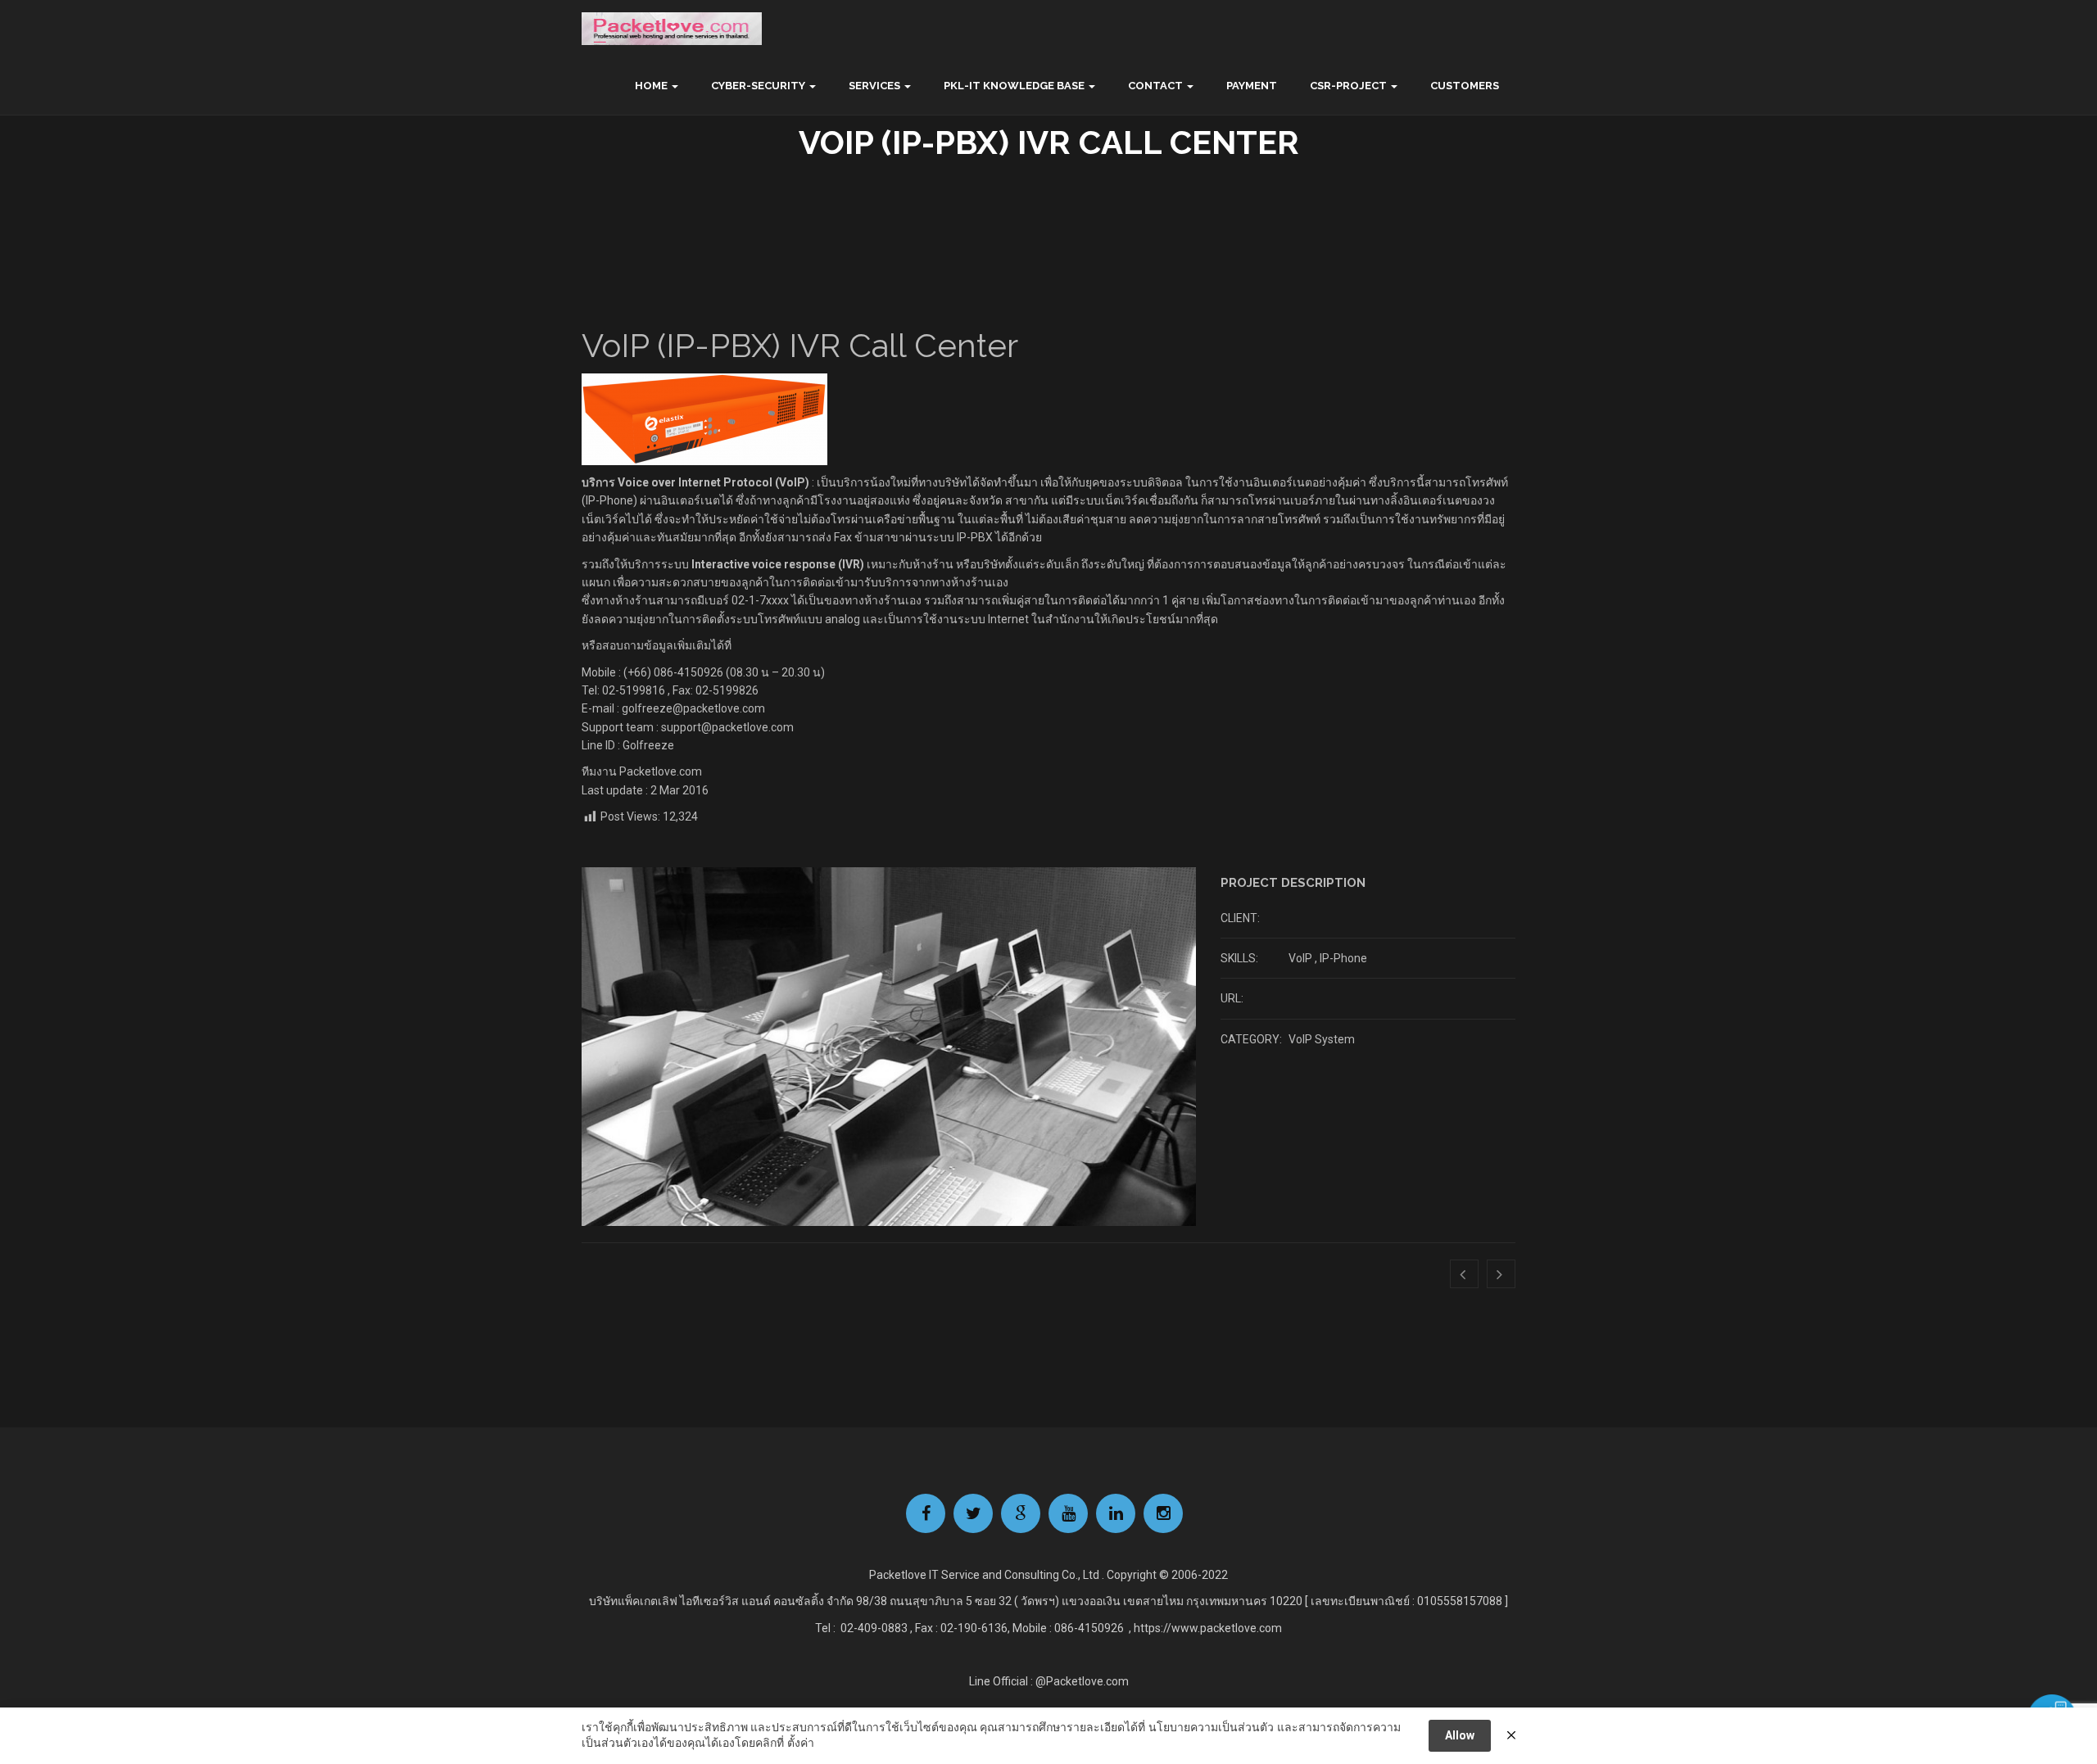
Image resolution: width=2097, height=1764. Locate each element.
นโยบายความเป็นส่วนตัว (1211, 1727)
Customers (1465, 86)
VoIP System (1322, 1039)
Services (874, 86)
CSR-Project (1348, 86)
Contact (1155, 86)
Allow (1460, 1735)
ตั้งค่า (801, 1743)
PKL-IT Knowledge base (1014, 86)
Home (651, 86)
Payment (1252, 86)
